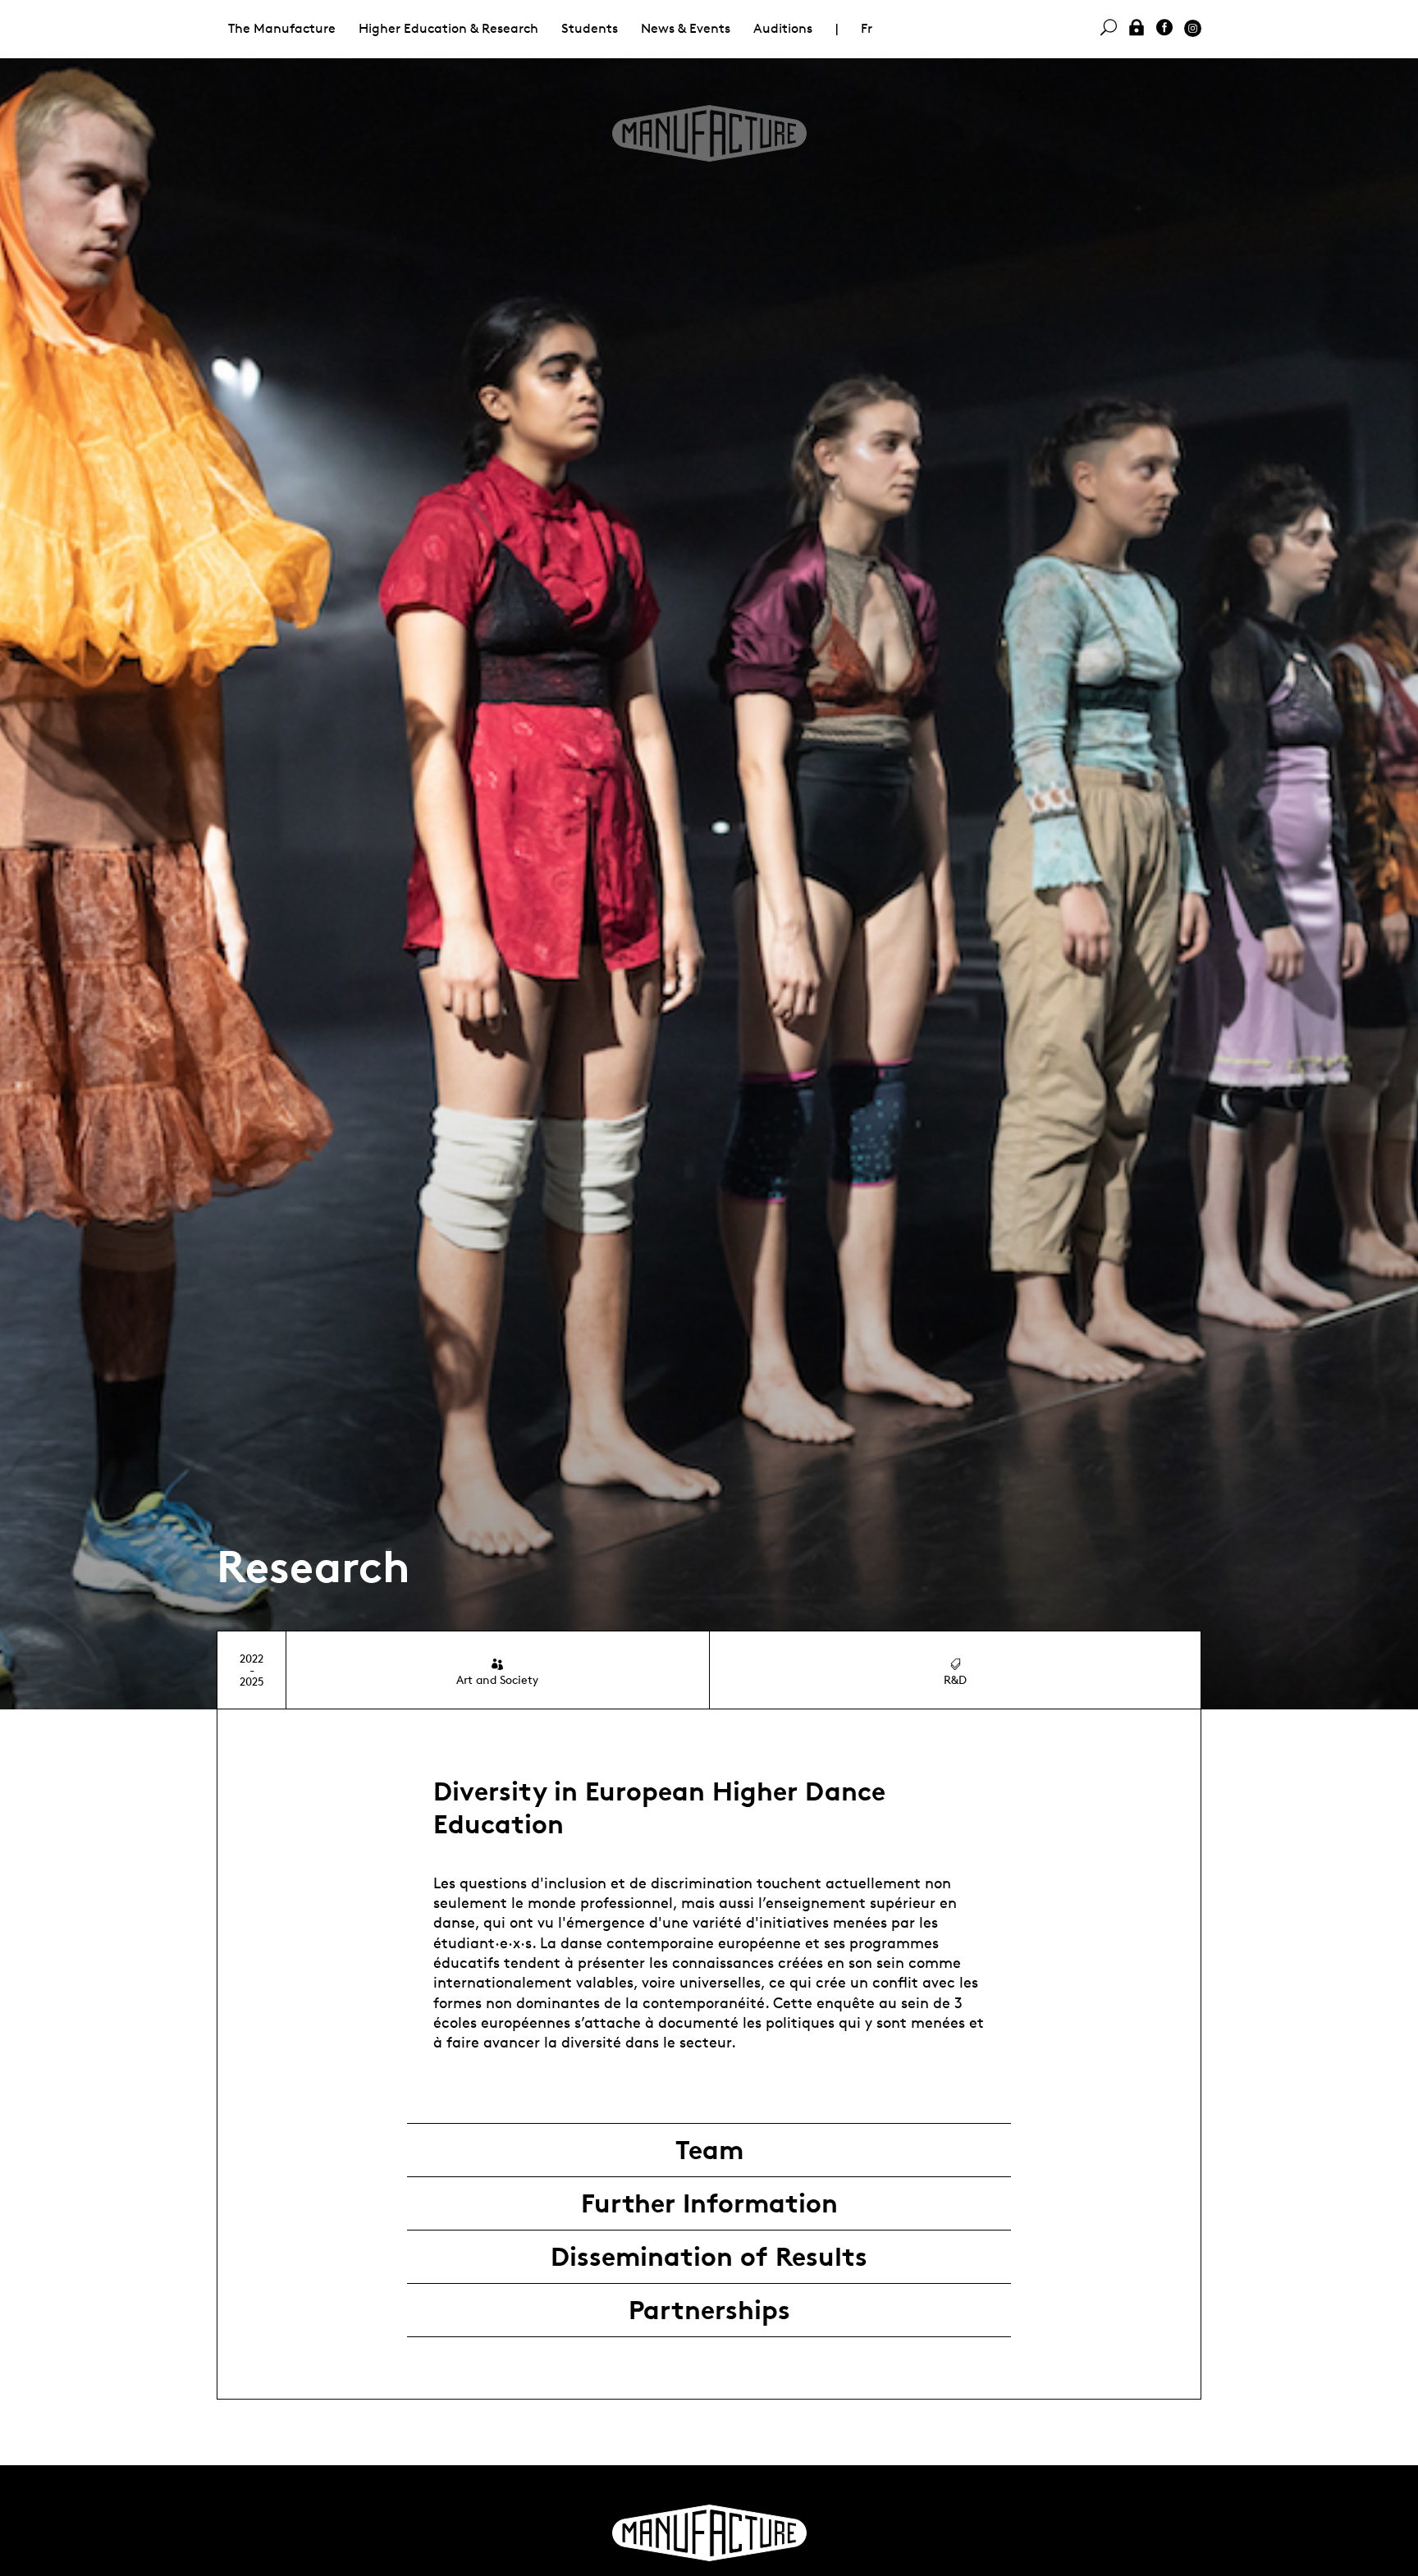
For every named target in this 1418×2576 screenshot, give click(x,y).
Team (709, 2150)
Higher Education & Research (448, 28)
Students (590, 28)
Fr (867, 28)
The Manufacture (282, 28)
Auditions (783, 28)
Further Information (709, 2203)
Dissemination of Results (709, 2257)
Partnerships (709, 2310)
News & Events (686, 28)
